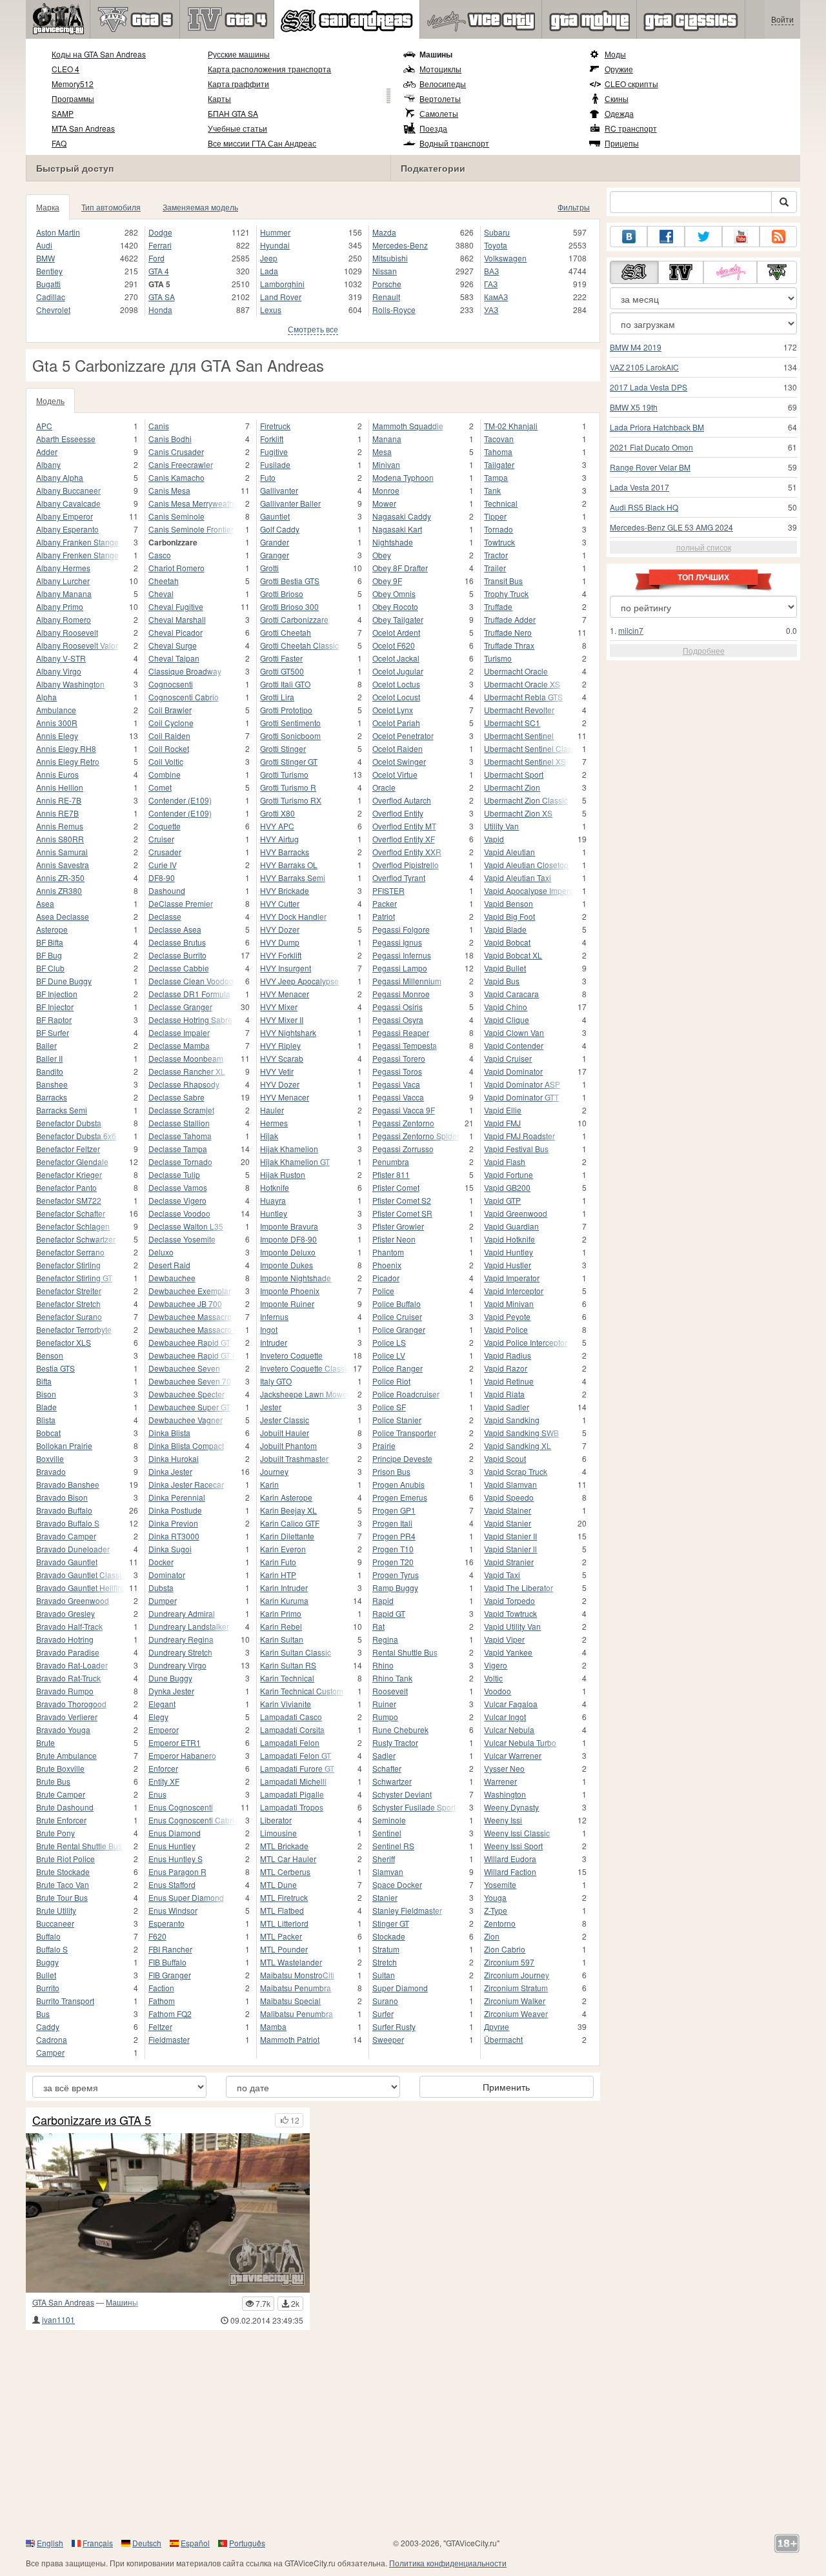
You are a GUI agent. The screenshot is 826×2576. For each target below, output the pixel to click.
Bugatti (48, 284)
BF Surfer (53, 1032)
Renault (386, 297)
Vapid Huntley (509, 1252)
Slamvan (388, 1871)
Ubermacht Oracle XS (522, 684)
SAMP (63, 113)
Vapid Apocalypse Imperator (529, 890)
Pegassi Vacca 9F (404, 1110)
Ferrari (160, 245)
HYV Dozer (280, 1084)
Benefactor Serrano (70, 1252)
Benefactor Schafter (71, 1213)
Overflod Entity (398, 813)
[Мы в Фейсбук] (666, 237)
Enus (157, 1794)
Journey (274, 1471)
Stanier (385, 1897)
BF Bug (49, 955)
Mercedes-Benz (400, 245)
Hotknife (275, 1187)
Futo (268, 477)
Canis (159, 426)
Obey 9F (387, 581)
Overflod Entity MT (404, 826)
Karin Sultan (282, 1639)
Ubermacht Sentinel (519, 735)
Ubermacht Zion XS (518, 813)
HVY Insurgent (286, 968)
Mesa (382, 451)
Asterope (52, 929)
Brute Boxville (60, 1768)
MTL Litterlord (284, 1923)
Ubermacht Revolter (519, 710)
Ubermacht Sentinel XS (525, 761)
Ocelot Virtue (395, 774)
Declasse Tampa (178, 1149)
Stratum (386, 1949)
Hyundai (275, 245)
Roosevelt (390, 1691)
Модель (50, 401)
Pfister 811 (391, 1174)
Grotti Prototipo (286, 710)
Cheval (161, 593)
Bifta (44, 1381)
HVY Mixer (279, 1007)
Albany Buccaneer (68, 490)
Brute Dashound (65, 1807)
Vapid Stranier (509, 1562)
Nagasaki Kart (397, 529)
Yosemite (500, 1884)
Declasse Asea (175, 929)
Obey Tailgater (398, 619)
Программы (73, 98)
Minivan (386, 464)
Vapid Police (506, 1329)
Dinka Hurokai (174, 1458)
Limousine (278, 1833)
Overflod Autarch (402, 800)
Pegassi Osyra (398, 1019)
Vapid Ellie (503, 1110)
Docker (161, 1562)
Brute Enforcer (61, 1820)
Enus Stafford (172, 1884)
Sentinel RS (393, 1846)
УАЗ (491, 309)
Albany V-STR (61, 658)
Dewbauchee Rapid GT (189, 1342)
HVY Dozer (280, 929)
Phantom (388, 1252)
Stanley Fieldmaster (407, 1910)
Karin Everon (283, 1549)
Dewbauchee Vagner (186, 1420)
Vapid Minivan (509, 1303)
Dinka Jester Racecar (186, 1484)
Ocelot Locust (396, 697)
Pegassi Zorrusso (403, 1149)
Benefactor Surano (69, 1316)
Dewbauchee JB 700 (185, 1303)
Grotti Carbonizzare (294, 619)
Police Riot (391, 1381)
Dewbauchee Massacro (190, 1316)
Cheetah (164, 581)
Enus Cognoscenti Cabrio (193, 1820)
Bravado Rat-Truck (68, 1678)
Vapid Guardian (511, 1226)
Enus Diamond (175, 1833)
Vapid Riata (504, 1394)
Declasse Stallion (179, 1123)
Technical (501, 503)
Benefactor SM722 (69, 1200)
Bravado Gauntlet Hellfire (80, 1587)
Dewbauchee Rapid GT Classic (193, 1355)
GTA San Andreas (63, 2302)
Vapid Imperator (512, 1278)
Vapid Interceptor (514, 1291)
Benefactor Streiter (69, 1291)
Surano (385, 2001)
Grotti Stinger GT (289, 761)
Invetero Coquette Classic (305, 1368)
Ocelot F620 (394, 645)
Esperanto (166, 1923)
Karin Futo (278, 1562)
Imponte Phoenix (290, 1291)
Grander (275, 542)
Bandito (50, 1071)
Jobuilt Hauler (285, 1433)
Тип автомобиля (111, 207)
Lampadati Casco (291, 1717)
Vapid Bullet (505, 968)
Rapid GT (389, 1613)
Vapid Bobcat (507, 942)
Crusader (165, 852)
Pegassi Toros (397, 1071)
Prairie (384, 1445)
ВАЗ (491, 271)
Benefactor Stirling (68, 1265)
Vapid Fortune (509, 1174)
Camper (50, 2052)
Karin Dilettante (287, 1536)
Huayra (273, 1200)
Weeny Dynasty (511, 1807)
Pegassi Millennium (407, 981)
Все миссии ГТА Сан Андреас (262, 143)
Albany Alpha (60, 477)
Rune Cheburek (400, 1729)
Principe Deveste (402, 1458)
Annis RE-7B (59, 800)
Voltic (493, 1678)
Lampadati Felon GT (296, 1755)
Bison (46, 1394)
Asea (45, 903)
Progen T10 (393, 1549)
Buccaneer (55, 1923)
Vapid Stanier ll (510, 1549)
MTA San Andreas (83, 128)
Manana (387, 439)
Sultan (384, 1975)
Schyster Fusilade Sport (414, 1807)
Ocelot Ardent (396, 632)
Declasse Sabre (176, 1097)
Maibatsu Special (290, 2001)
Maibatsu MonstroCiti (297, 1975)
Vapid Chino (506, 1007)
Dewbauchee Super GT (189, 1407)
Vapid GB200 (507, 1187)
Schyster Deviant (402, 1794)
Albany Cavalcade (68, 503)
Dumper (163, 1600)
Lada (269, 271)
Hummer (275, 232)
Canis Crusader (176, 451)
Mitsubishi (390, 258)
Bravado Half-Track (69, 1626)
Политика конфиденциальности (448, 2563)
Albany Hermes (63, 568)
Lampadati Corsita (292, 1729)
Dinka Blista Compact (186, 1445)
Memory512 (73, 84)
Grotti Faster (281, 658)
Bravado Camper (66, 1536)
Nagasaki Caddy (402, 516)
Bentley (49, 271)
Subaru (497, 232)
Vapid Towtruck (510, 1613)
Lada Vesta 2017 (640, 487)
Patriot (384, 916)
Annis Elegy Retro (68, 761)
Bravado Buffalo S (68, 1523)
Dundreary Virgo (177, 1665)
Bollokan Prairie (64, 1445)
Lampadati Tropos (292, 1807)
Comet (160, 787)
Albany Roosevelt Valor (77, 645)
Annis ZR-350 (60, 877)
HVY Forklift (281, 955)
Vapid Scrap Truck (516, 1471)
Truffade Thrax (509, 645)
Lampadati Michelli (293, 1781)
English (50, 2543)
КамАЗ (496, 297)
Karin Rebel (281, 1626)
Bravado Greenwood (73, 1600)
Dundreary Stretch (180, 1652)
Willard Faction (510, 1871)
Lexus (271, 309)
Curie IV (163, 865)
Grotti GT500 (282, 671)
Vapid (494, 839)
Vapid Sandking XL (518, 1445)
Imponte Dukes (287, 1265)
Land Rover (281, 297)
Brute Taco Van (63, 1884)
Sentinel (387, 1833)
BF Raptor (54, 1019)
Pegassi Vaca (396, 1084)
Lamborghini (282, 284)
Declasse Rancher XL (187, 1071)
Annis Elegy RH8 (66, 748)
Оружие (619, 69)
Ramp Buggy (395, 1587)
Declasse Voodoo (179, 1213)
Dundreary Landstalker (189, 1626)
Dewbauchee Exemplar (190, 1291)
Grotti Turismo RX (291, 800)
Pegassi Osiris (398, 1007)
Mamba (273, 2026)
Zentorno (500, 1923)
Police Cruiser (397, 1316)
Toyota (496, 245)
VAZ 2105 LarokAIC (644, 367)
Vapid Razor (506, 1368)
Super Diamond (400, 1988)
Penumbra (391, 1161)
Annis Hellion (60, 787)
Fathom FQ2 (170, 2013)
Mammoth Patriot (290, 2039)
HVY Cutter (280, 903)
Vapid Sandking (512, 1420)
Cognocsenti (171, 684)
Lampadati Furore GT (297, 1768)
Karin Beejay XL (288, 1510)
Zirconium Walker (515, 2001)
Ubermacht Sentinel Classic (529, 748)
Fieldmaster (169, 2039)
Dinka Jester (170, 1471)
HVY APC (277, 826)
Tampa (496, 477)
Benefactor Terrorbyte (74, 1329)
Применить (506, 2087)
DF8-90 (162, 877)
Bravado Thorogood (71, 1704)
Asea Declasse (63, 916)
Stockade (389, 1936)
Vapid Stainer (508, 1510)
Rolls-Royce (394, 309)
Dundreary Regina (181, 1639)
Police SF (389, 1407)
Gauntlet (275, 516)
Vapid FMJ (502, 1123)
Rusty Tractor (395, 1742)
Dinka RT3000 (174, 1536)
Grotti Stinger (283, 748)
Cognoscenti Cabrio (184, 697)
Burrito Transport (65, 2001)
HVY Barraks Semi (293, 877)
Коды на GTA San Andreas (99, 54)
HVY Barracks (285, 852)
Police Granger (399, 1329)
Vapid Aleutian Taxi (518, 877)
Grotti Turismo (284, 774)
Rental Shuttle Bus (405, 1652)
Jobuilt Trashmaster (294, 1458)
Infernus (274, 1316)
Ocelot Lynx (393, 710)
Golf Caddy (280, 529)
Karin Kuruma (284, 1600)
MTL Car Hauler (288, 1859)
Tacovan (499, 439)
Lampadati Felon (290, 1742)
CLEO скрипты (631, 84)
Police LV (389, 1355)
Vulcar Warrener (513, 1755)
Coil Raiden (169, 735)
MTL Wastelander (291, 1962)
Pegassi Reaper (401, 1032)
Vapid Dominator (513, 1071)
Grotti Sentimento (290, 723)
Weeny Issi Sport (513, 1846)
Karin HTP (278, 1575)
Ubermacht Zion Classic (526, 800)
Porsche (387, 284)
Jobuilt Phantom (288, 1445)
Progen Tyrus (396, 1575)
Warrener (500, 1781)
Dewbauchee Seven (184, 1368)
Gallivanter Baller (290, 503)
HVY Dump (280, 942)
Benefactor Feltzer (68, 1149)
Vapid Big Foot (509, 916)
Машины (436, 54)
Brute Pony (55, 1833)
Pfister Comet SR (402, 1213)
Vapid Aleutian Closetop (526, 865)
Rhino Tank (392, 1678)
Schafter (387, 1768)
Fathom (162, 2001)
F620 (157, 1936)
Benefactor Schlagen (73, 1226)
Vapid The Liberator (519, 1587)
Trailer (495, 568)
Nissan (385, 271)
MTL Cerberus (285, 1871)
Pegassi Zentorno (403, 1123)
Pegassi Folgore (401, 929)
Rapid (383, 1600)
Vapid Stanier (508, 1523)
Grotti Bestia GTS (290, 581)
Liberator (276, 1820)
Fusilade (275, 464)
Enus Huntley (172, 1846)
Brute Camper (61, 1794)
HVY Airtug (279, 839)
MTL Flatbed (282, 1910)
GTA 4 (159, 271)
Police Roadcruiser (406, 1394)
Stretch (385, 1962)
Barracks (52, 1097)
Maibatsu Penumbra (296, 1988)
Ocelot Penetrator (403, 735)
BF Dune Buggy (64, 981)
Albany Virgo (59, 671)
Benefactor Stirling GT (74, 1278)
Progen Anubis (398, 1484)
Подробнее (704, 650)
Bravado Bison (62, 1497)
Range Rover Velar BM (650, 467)
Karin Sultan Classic (296, 1652)
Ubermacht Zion (512, 787)
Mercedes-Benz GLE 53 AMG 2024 (671, 527)
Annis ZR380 (59, 890)
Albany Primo (60, 606)
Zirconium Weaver (516, 2013)
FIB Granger (170, 1975)
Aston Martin (58, 232)
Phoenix (387, 1265)
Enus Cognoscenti (181, 1807)
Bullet (46, 1975)
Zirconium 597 (509, 1962)
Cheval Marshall (177, 619)
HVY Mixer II (282, 1019)
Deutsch (147, 2543)
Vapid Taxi (502, 1575)
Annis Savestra (63, 865)
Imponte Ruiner (287, 1303)
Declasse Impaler (179, 1032)
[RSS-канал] (778, 237)
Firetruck (275, 426)
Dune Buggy (170, 1678)
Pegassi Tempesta (405, 1045)
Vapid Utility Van (512, 1626)
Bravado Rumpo (65, 1691)
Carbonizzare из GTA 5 (92, 2120)
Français (98, 2543)
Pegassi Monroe (401, 994)
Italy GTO (276, 1381)
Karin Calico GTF (290, 1523)
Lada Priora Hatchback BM (657, 427)
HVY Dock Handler (293, 916)
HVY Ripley (280, 1045)
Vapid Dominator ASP (522, 1084)
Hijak (269, 1136)
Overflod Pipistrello (406, 865)
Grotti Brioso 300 (289, 606)
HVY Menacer (285, 994)
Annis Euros (57, 774)
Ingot (269, 1329)
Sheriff (384, 1859)
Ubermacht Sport (514, 774)
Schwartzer (392, 1781)
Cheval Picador (176, 632)
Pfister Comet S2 (402, 1200)
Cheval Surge (173, 645)
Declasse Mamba (179, 1045)
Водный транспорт (454, 143)
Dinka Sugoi (170, 1549)
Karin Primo (281, 1613)
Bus (43, 2013)
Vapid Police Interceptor (526, 1342)
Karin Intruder (284, 1587)
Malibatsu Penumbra (297, 2013)
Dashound (167, 890)
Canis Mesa (169, 490)
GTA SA (162, 297)
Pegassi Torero (399, 1058)
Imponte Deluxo (288, 1252)
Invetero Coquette (291, 1355)
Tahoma (498, 451)
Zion (492, 1936)
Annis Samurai (62, 852)
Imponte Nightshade (296, 1278)
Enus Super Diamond (186, 1897)
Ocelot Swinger (399, 761)
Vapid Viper (504, 1639)
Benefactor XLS (64, 1342)
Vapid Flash (505, 1161)
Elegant (162, 1704)
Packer (385, 903)
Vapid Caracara (511, 994)
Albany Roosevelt (67, 632)
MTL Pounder (284, 1949)
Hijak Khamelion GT (295, 1161)
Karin (269, 1484)
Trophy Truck (506, 593)
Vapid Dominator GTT (521, 1097)
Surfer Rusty (394, 2026)
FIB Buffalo (167, 1962)
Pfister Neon (394, 1239)
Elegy (158, 1717)
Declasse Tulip (174, 1174)
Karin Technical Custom (302, 1691)
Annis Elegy (57, 735)
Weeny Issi (503, 1820)
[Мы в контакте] (629, 237)
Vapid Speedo (509, 1497)
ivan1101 (58, 2319)
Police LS (389, 1342)
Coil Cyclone (171, 723)
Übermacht (503, 2039)
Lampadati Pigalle (292, 1794)
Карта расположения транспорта (269, 69)
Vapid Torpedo (509, 1600)
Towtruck (499, 542)
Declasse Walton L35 (186, 1226)
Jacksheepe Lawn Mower (305, 1394)
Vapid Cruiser (508, 1058)
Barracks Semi (62, 1110)
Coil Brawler (170, 710)
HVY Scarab (282, 1058)
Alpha (46, 697)
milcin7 (631, 630)
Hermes (274, 1123)
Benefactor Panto (66, 1187)
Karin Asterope (286, 1497)
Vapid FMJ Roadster (519, 1136)
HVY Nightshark (288, 1032)
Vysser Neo (504, 1768)
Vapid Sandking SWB (521, 1433)
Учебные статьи (237, 128)
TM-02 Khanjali (511, 426)
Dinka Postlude (175, 1510)
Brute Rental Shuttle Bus (79, 1846)
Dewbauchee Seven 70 (190, 1381)
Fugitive (274, 451)
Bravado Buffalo (64, 1510)
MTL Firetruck (284, 1897)
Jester (271, 1407)
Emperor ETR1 (175, 1742)
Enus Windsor (173, 1910)
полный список (704, 547)
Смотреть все (313, 329)
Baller (46, 1045)
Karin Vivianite (286, 1704)
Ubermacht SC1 (512, 723)
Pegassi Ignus (397, 942)
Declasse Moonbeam (186, 1058)
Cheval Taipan (174, 658)
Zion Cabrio (505, 1949)
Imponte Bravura (289, 1226)
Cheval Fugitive (176, 606)
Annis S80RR (60, 839)
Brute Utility (56, 1910)
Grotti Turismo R (288, 787)
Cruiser (161, 839)
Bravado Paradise (68, 1652)
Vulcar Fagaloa (511, 1704)
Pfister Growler (398, 1226)
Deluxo (161, 1252)
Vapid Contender (514, 1045)
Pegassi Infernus (402, 955)
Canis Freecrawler (181, 464)
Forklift (272, 439)
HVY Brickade (285, 890)
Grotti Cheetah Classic (299, 645)
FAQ (59, 143)
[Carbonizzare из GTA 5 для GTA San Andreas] (168, 2213)
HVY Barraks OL (289, 865)
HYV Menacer (285, 1097)
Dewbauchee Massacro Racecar (193, 1329)
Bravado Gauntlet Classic (81, 1575)
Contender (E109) (180, 800)
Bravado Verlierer (67, 1717)
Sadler (384, 1755)
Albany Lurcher (63, 581)
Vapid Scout (505, 1458)
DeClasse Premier (181, 903)
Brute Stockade (63, 1871)
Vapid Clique (507, 1019)
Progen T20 (393, 1562)
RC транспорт (631, 128)
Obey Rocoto (395, 606)
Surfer (383, 2013)
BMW (45, 258)
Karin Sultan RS (288, 1665)
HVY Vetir (277, 1071)
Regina (385, 1639)
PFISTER (388, 890)
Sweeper (388, 2039)
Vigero (496, 1665)
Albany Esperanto (67, 529)
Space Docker (397, 1884)
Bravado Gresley (65, 1613)
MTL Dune (278, 1884)
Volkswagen (505, 258)
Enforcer (163, 1768)
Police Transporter (404, 1433)
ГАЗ (491, 284)
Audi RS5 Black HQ (644, 507)
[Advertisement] (413, 2433)
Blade (46, 1407)
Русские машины (239, 54)
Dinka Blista (169, 1433)
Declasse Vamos (178, 1187)
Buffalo (48, 1936)
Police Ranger (398, 1368)
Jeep (269, 258)
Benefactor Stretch (68, 1303)
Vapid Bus (502, 981)
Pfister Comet (396, 1187)
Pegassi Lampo (400, 968)
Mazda (384, 232)
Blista (46, 1420)
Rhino (383, 1665)
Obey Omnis (394, 593)
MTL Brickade (284, 1846)
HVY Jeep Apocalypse (299, 981)
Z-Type (496, 1910)
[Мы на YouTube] (741, 237)
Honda (160, 309)
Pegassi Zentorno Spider (416, 1136)
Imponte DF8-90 (288, 1239)
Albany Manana (64, 593)
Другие (497, 2026)
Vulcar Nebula (509, 1729)
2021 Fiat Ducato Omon (651, 447)
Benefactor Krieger (69, 1174)
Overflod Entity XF (404, 839)
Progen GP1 (394, 1510)
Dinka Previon (173, 1523)
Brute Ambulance (66, 1755)
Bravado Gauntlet (67, 1562)
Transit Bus (503, 581)
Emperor (164, 1729)
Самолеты (439, 113)
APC (44, 426)
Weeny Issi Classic (517, 1833)
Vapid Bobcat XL (513, 955)
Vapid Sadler (507, 1407)
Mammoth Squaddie (408, 426)
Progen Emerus (400, 1497)
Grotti (269, 568)
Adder (47, 451)
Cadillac (51, 297)
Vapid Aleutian (509, 852)
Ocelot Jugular (398, 671)
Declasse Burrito (177, 955)
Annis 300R (57, 723)
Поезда (433, 128)
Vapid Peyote (507, 1316)
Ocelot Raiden (398, 748)
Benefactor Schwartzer (76, 1239)
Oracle (384, 787)
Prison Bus (391, 1471)
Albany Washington (70, 684)
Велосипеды (443, 84)
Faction (161, 1988)
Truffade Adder (510, 619)
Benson (50, 1355)
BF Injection (57, 994)
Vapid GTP (502, 1200)
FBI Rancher (170, 1949)
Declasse (165, 916)
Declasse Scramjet (181, 1110)
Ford (156, 258)
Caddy (48, 2026)
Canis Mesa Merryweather (193, 503)
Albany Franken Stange (77, 542)
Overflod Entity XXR (407, 852)
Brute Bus (53, 1781)
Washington (505, 1794)
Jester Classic (285, 1420)
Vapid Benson (509, 903)
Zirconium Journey (517, 1975)
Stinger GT (391, 1923)
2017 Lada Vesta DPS (649, 387)
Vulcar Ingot (505, 1717)
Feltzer (160, 2026)
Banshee (52, 1084)
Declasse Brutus (177, 942)
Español (195, 2543)
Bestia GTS (55, 1368)
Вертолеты (440, 98)
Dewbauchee (172, 1278)
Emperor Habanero (182, 1755)
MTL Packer (281, 1936)
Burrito (48, 1988)
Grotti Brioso (282, 593)
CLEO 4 (65, 69)
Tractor (496, 555)
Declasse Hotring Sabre (190, 1019)
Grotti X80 (277, 813)
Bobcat (48, 1433)
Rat (378, 1626)
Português (247, 2543)
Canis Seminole (176, 516)
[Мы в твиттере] (703, 237)
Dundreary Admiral (182, 1613)
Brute (45, 1742)
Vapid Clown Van (514, 1032)
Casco (160, 555)
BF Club (50, 968)
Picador (386, 1278)
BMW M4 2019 (636, 347)
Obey (382, 555)
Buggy (47, 1962)
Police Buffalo (397, 1303)
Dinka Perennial (177, 1497)
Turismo (498, 658)
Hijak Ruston (283, 1174)
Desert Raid (169, 1265)
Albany (48, 464)
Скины (617, 98)
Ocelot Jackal (396, 658)
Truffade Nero (508, 632)
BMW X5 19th (634, 407)
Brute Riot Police (65, 1859)
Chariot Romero (176, 568)
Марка (48, 207)
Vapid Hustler (508, 1265)
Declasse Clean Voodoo (191, 981)
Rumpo (385, 1717)
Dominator (167, 1575)
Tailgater (499, 464)
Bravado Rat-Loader (72, 1665)
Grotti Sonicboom (290, 735)
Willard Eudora (510, 1859)
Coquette (165, 826)
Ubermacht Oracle (516, 671)
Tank (492, 490)
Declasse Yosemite (182, 1239)
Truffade (498, 606)
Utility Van (501, 826)
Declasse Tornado (180, 1161)
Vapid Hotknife (509, 1239)
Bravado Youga (63, 1729)
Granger (275, 555)
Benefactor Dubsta (69, 1123)
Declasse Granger (180, 1007)
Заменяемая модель (200, 207)
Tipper (495, 516)
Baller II (49, 1058)
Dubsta (161, 1587)
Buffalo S (52, 1949)
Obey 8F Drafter (400, 568)
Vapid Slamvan (510, 1484)
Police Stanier (397, 1420)
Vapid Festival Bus (516, 1149)
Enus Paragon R (177, 1871)
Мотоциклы (440, 69)
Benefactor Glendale (72, 1161)
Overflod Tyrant (399, 877)
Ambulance (56, 710)
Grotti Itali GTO (285, 684)
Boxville (50, 1458)
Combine (165, 774)
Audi (44, 245)
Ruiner (384, 1704)
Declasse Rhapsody (184, 1084)
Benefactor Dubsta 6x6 (76, 1136)
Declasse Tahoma (180, 1136)
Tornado (499, 529)
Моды (615, 54)
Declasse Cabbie (179, 968)
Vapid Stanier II (510, 1536)
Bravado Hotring (65, 1639)
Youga (495, 1897)
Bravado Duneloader (73, 1549)
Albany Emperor (65, 516)
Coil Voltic (166, 761)
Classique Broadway (185, 671)
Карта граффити (238, 84)
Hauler (272, 1110)
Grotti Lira (277, 697)
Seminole (389, 1820)
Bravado (51, 1471)
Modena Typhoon (403, 477)
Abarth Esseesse (66, 439)
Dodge (160, 232)
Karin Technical (287, 1678)
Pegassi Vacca (398, 1097)
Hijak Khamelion (289, 1149)
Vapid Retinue (509, 1381)
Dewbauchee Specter (186, 1394)
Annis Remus (60, 826)
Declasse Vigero (177, 1200)
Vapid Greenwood (516, 1213)
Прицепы (622, 143)
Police (383, 1291)
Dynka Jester (171, 1691)
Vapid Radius (508, 1355)
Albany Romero (64, 619)
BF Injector (55, 1007)
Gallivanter (279, 490)
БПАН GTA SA (233, 113)
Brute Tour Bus (62, 1897)
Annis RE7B (57, 813)
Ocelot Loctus (396, 684)
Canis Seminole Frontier (191, 529)
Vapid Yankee (508, 1652)
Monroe (386, 490)
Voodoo (498, 1691)
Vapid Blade (505, 929)
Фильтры (574, 207)
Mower (384, 503)
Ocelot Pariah (396, 723)
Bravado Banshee (68, 1484)
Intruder (274, 1342)
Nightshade (393, 542)
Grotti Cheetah (286, 632)
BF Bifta (50, 942)
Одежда (619, 113)
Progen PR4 (394, 1536)
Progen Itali (392, 1523)
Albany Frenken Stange (77, 555)
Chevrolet (53, 309)
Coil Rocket (169, 748)
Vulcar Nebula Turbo (520, 1742)
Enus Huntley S (176, 1859)
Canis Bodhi (170, 439)
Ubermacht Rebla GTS (523, 697)
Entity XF (164, 1781)
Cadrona (52, 2039)
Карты (219, 98)
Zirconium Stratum (516, 1988)
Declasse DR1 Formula (189, 994)
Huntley (274, 1213)
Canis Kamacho (176, 477)
